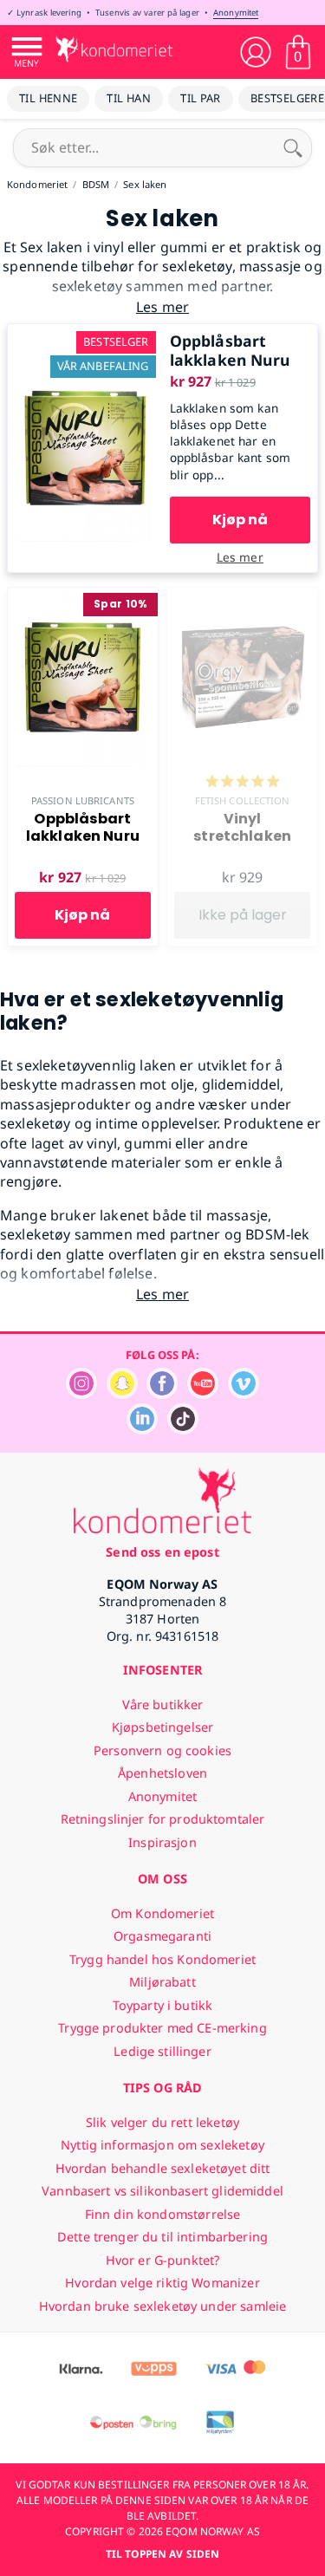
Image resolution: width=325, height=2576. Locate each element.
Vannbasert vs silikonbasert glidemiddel (162, 2191)
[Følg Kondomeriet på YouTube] (203, 1394)
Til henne (48, 98)
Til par (201, 98)
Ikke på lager (243, 915)
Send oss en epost (162, 1552)
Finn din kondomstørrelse (162, 2214)
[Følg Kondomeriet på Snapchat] (122, 1394)
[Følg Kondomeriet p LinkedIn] (142, 1430)
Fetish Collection (243, 800)
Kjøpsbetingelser (162, 1727)
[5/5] (243, 783)
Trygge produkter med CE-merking (162, 2028)
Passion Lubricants (83, 800)
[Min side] (256, 52)
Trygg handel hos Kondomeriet (162, 1959)
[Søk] (293, 147)
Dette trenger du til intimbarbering (162, 2237)
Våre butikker (163, 1704)
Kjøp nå (240, 520)
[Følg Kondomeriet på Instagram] (81, 1394)
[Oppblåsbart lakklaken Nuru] (85, 334)
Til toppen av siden (162, 2554)
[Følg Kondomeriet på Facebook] (162, 1394)
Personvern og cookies (162, 1750)
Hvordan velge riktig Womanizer (162, 2283)
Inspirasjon (162, 1842)
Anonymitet (236, 13)
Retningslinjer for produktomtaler (163, 1819)
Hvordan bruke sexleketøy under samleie (162, 2306)
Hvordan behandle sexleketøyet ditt (163, 2168)
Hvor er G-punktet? (163, 2260)
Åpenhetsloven (162, 1773)
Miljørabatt (162, 1982)
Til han (129, 98)
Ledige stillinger (162, 2051)
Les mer (240, 557)
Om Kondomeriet (162, 1913)
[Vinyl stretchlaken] (242, 597)
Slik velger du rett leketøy (162, 2122)
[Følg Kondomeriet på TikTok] (183, 1430)
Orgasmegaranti (162, 1936)
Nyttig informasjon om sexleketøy (162, 2145)
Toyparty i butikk (162, 2005)
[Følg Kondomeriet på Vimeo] (244, 1394)
